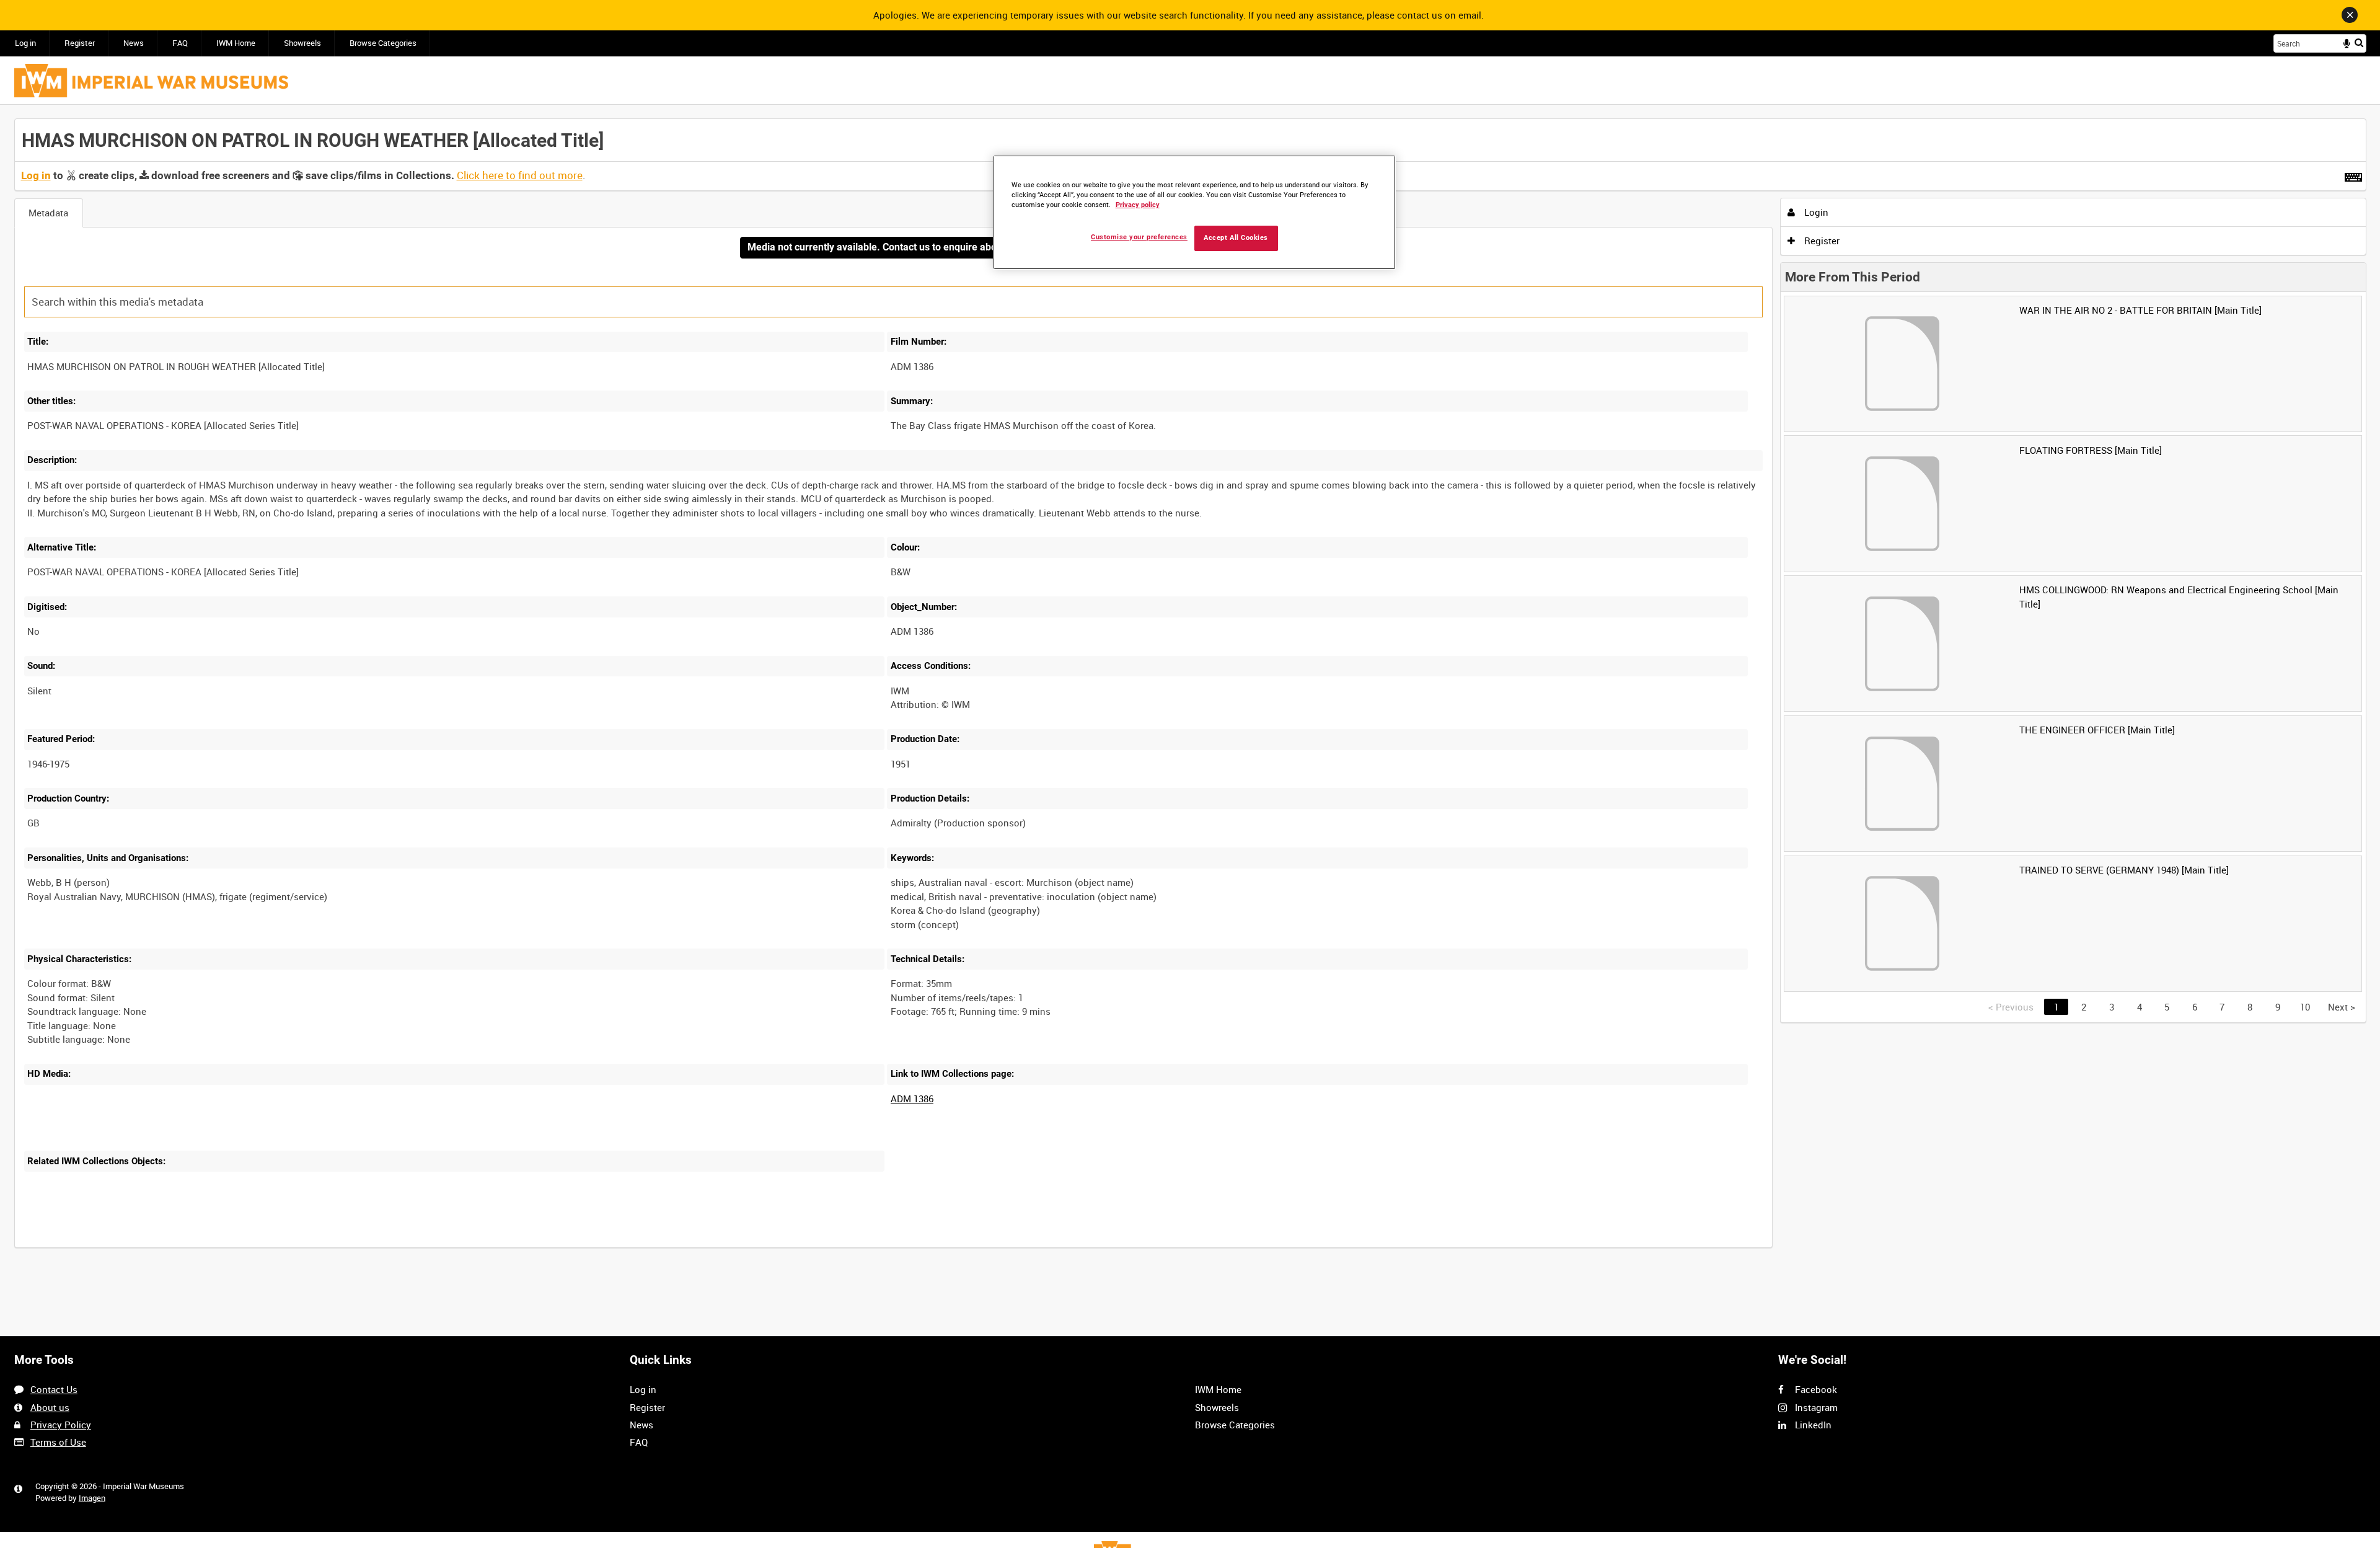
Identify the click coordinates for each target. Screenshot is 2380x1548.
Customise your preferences (1139, 237)
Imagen (92, 1498)
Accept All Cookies (1236, 238)
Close (2350, 15)
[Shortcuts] (2353, 175)
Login (1815, 212)
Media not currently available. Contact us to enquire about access (893, 247)
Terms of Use (58, 1442)
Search (2359, 42)
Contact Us (54, 1389)
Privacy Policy (61, 1425)
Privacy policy (1138, 205)
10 (2305, 1007)
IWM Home (236, 43)
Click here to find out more (520, 175)
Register (80, 43)
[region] (1194, 212)
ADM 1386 (912, 1099)
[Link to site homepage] (151, 81)
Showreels (302, 43)
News (134, 43)
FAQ (180, 43)
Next (2342, 1007)
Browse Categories (383, 43)
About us (50, 1407)
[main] (1190, 690)
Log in (25, 43)
